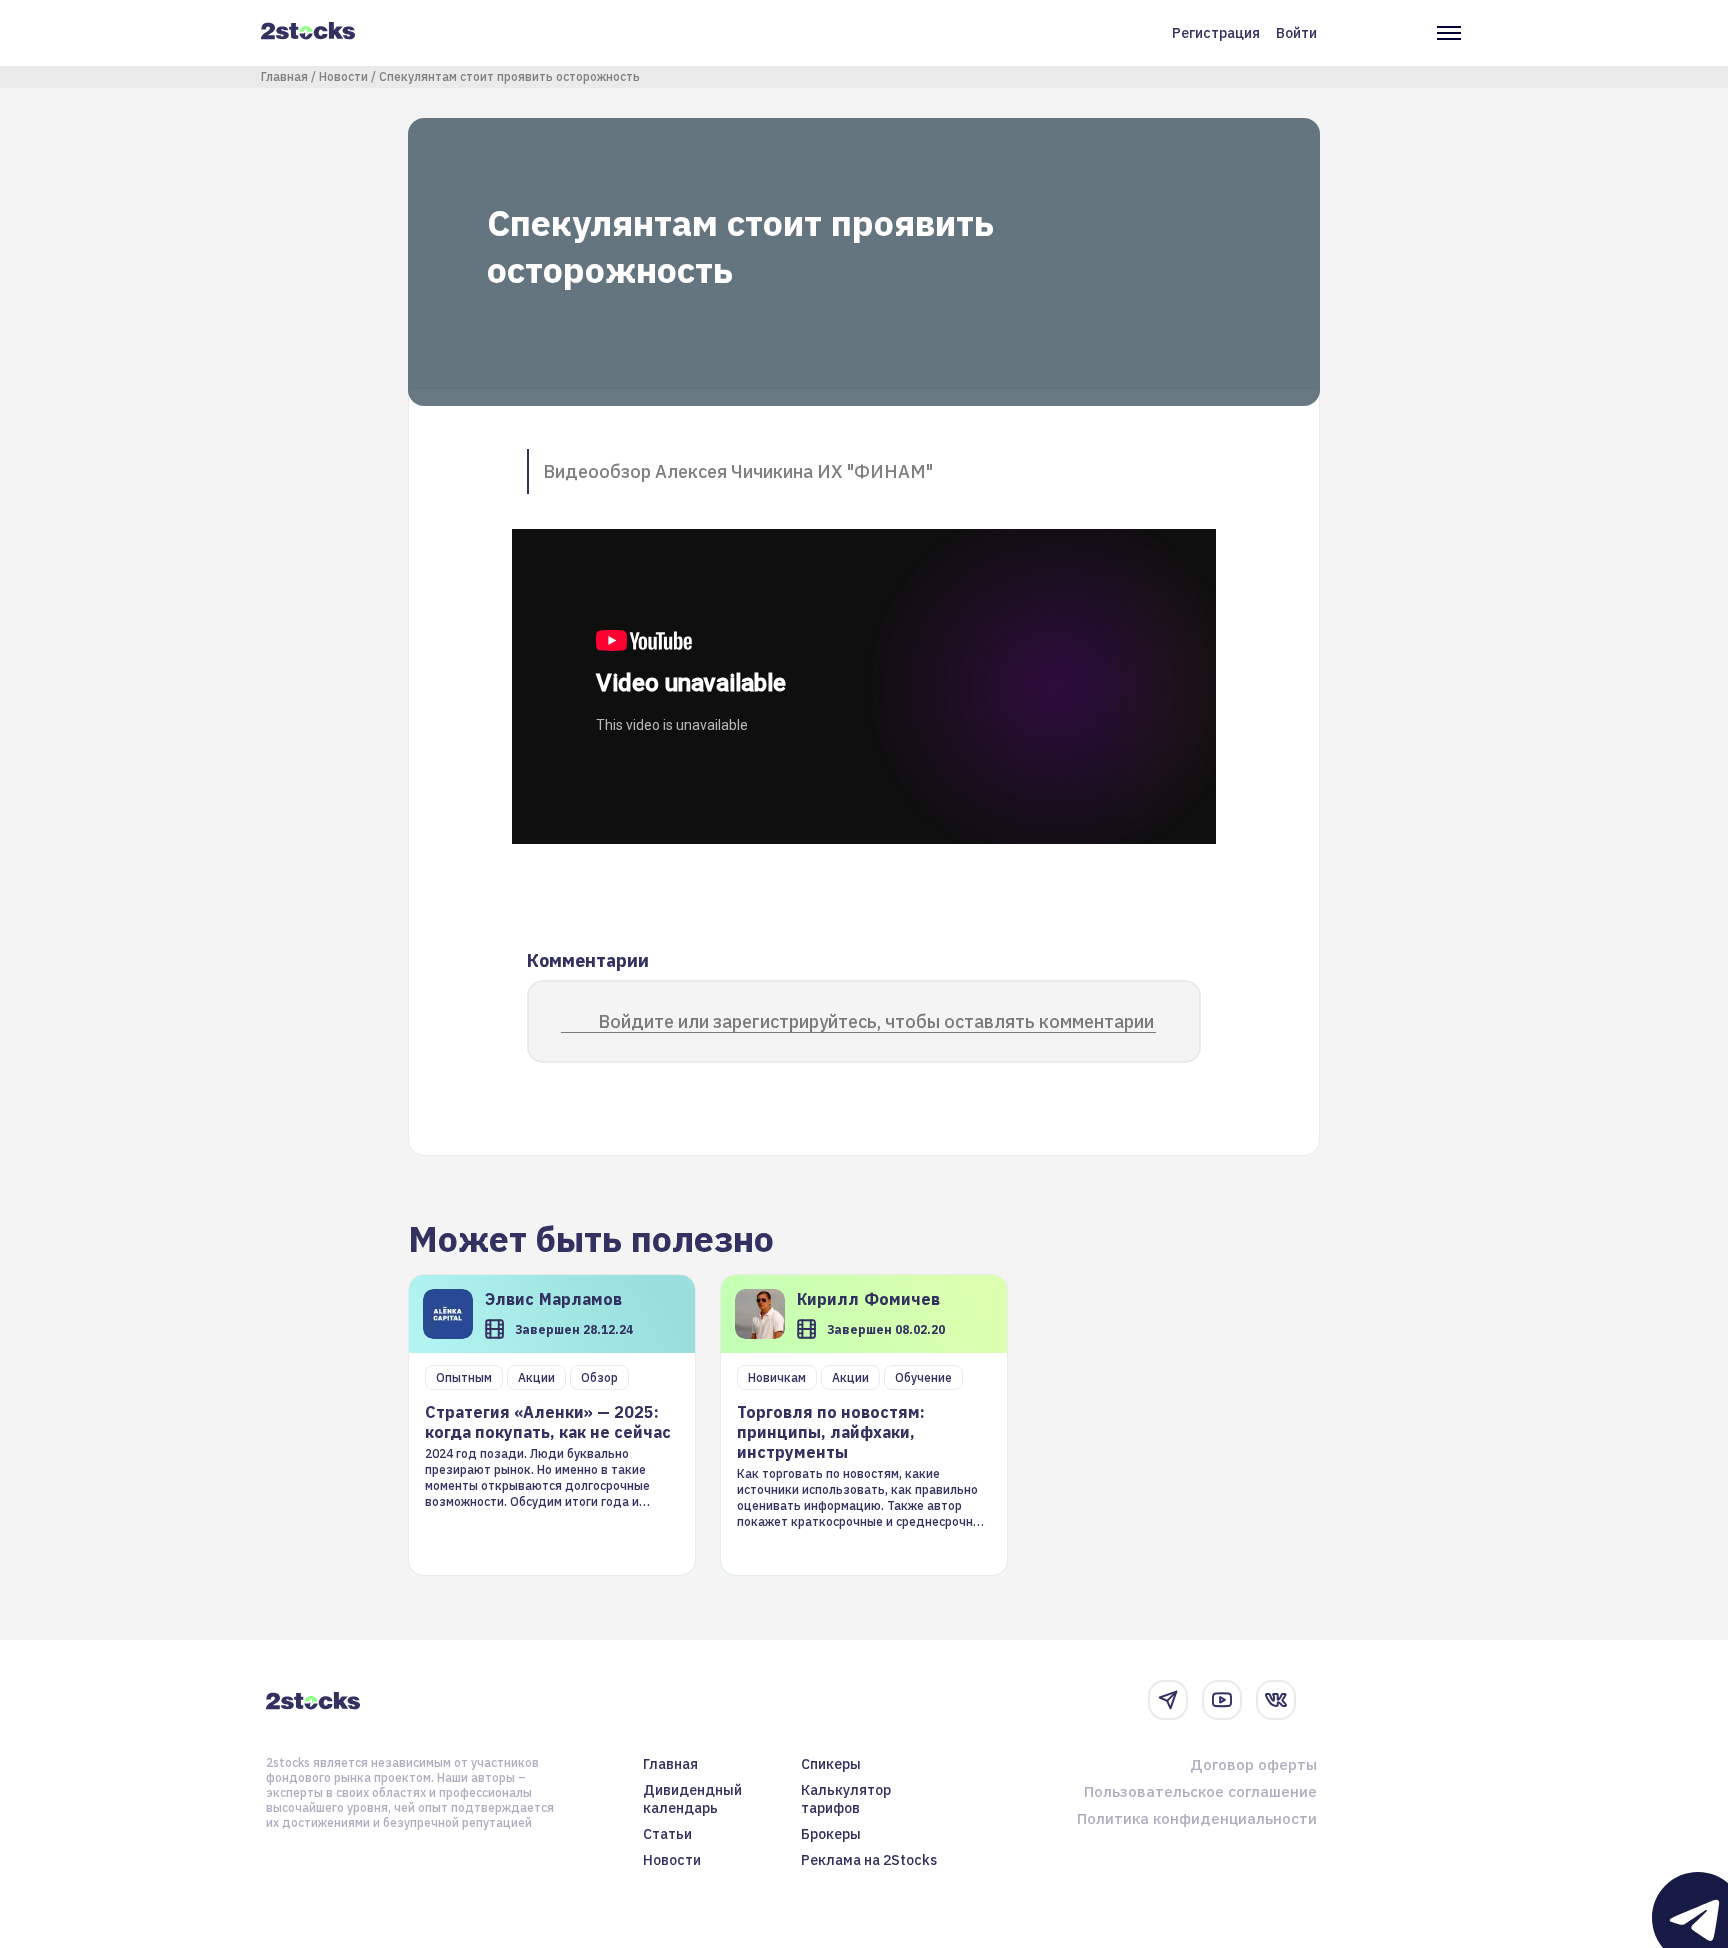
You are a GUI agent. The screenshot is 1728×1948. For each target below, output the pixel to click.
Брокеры (831, 1834)
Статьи (667, 1834)
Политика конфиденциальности (1197, 1818)
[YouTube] (1222, 1700)
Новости (343, 76)
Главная (284, 76)
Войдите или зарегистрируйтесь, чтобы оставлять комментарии (876, 1021)
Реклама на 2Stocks (869, 1860)
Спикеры (831, 1764)
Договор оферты (1253, 1764)
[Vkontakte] (1276, 1700)
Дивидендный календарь (692, 1799)
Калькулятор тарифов (846, 1799)
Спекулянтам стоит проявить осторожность (509, 76)
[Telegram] (1168, 1700)
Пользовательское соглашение (1200, 1791)
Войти (1296, 33)
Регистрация (1216, 33)
